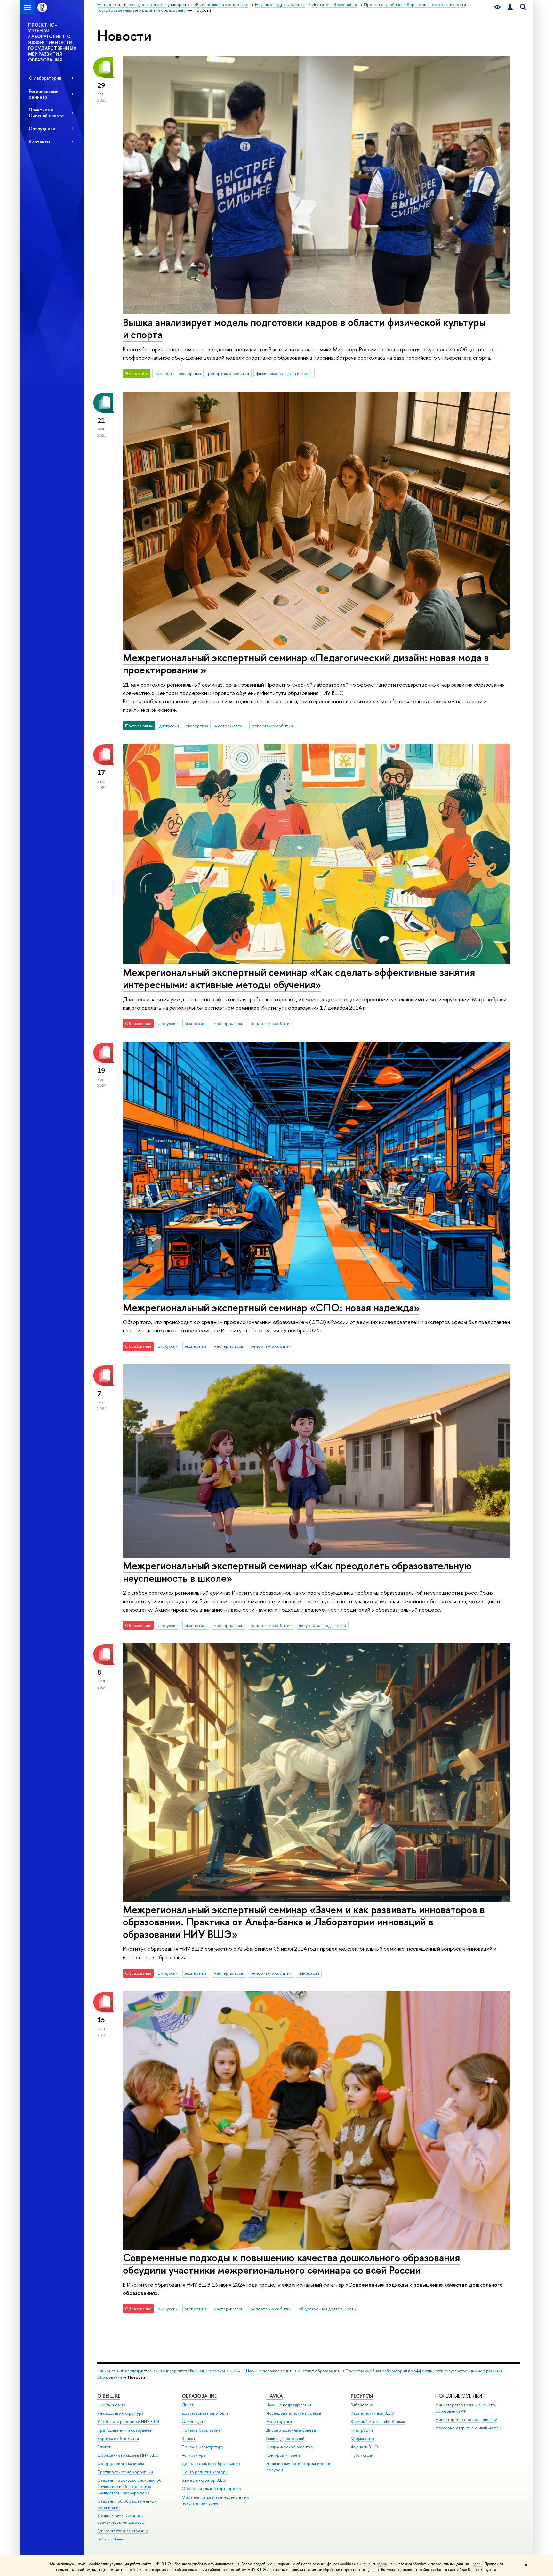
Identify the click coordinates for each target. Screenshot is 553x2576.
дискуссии (169, 726)
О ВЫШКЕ (109, 2396)
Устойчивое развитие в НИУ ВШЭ (128, 2422)
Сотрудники (42, 129)
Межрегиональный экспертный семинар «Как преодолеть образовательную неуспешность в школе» (297, 1572)
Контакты (39, 142)
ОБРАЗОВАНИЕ (199, 2396)
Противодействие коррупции (125, 2472)
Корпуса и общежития (118, 2438)
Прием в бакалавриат (202, 2430)
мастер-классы (230, 726)
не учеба (163, 373)
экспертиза (190, 373)
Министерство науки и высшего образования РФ (465, 2408)
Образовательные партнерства (211, 2488)
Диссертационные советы (291, 2430)
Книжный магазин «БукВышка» (378, 2422)
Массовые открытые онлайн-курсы (468, 2428)
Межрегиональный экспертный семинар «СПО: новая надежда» (271, 1307)
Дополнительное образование (211, 2463)
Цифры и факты (112, 2405)
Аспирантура (194, 2455)
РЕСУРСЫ (362, 2396)
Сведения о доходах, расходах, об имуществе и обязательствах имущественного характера (129, 2487)
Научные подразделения (269, 2371)
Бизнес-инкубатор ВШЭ (204, 2480)
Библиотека (362, 2405)
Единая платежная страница (123, 2531)
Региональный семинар (44, 94)
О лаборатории (45, 78)
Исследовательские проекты (294, 2413)
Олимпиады (192, 2422)
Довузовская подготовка (205, 2413)
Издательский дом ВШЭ (372, 2413)
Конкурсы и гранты (284, 2455)
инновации (309, 1973)
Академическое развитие (290, 2447)
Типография (362, 2430)
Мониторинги (279, 2422)
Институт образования (319, 2371)
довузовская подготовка (322, 1625)
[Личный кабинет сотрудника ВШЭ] (510, 7)
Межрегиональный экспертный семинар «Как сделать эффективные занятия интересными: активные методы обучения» (299, 978)
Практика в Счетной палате (46, 112)
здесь (382, 2564)
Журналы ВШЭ (364, 2447)
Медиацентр (362, 2438)
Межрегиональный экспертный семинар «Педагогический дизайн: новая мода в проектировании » (306, 664)
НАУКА (274, 2396)
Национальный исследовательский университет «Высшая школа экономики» (169, 2371)
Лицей (188, 2405)
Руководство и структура (120, 2413)
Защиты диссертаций (285, 2438)
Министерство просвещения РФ (466, 2420)
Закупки (104, 2447)
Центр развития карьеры (205, 2472)
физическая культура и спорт (284, 373)
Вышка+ (189, 2438)
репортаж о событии (228, 373)
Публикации (362, 2455)
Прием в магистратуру (203, 2447)
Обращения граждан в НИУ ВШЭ (128, 2455)
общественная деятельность (327, 2309)
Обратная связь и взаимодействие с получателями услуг (216, 2500)
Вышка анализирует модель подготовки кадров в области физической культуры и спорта (304, 328)
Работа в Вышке (111, 2539)
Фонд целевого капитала (121, 2463)
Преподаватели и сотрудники (125, 2430)
